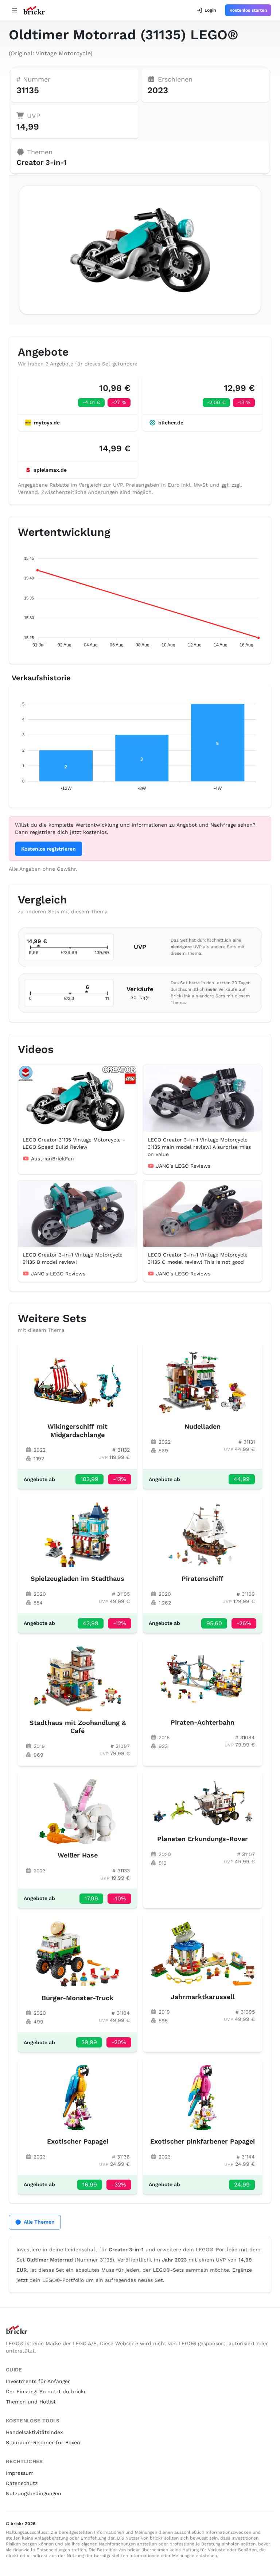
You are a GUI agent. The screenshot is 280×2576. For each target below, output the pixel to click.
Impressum (20, 2473)
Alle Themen (39, 2222)
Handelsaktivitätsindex (34, 2432)
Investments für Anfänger (38, 2381)
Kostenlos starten (248, 10)
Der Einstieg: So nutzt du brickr (46, 2391)
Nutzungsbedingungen (34, 2493)
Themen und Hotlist (31, 2402)
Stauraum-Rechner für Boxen (43, 2442)
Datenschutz (22, 2483)
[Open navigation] (15, 10)
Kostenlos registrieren (48, 849)
